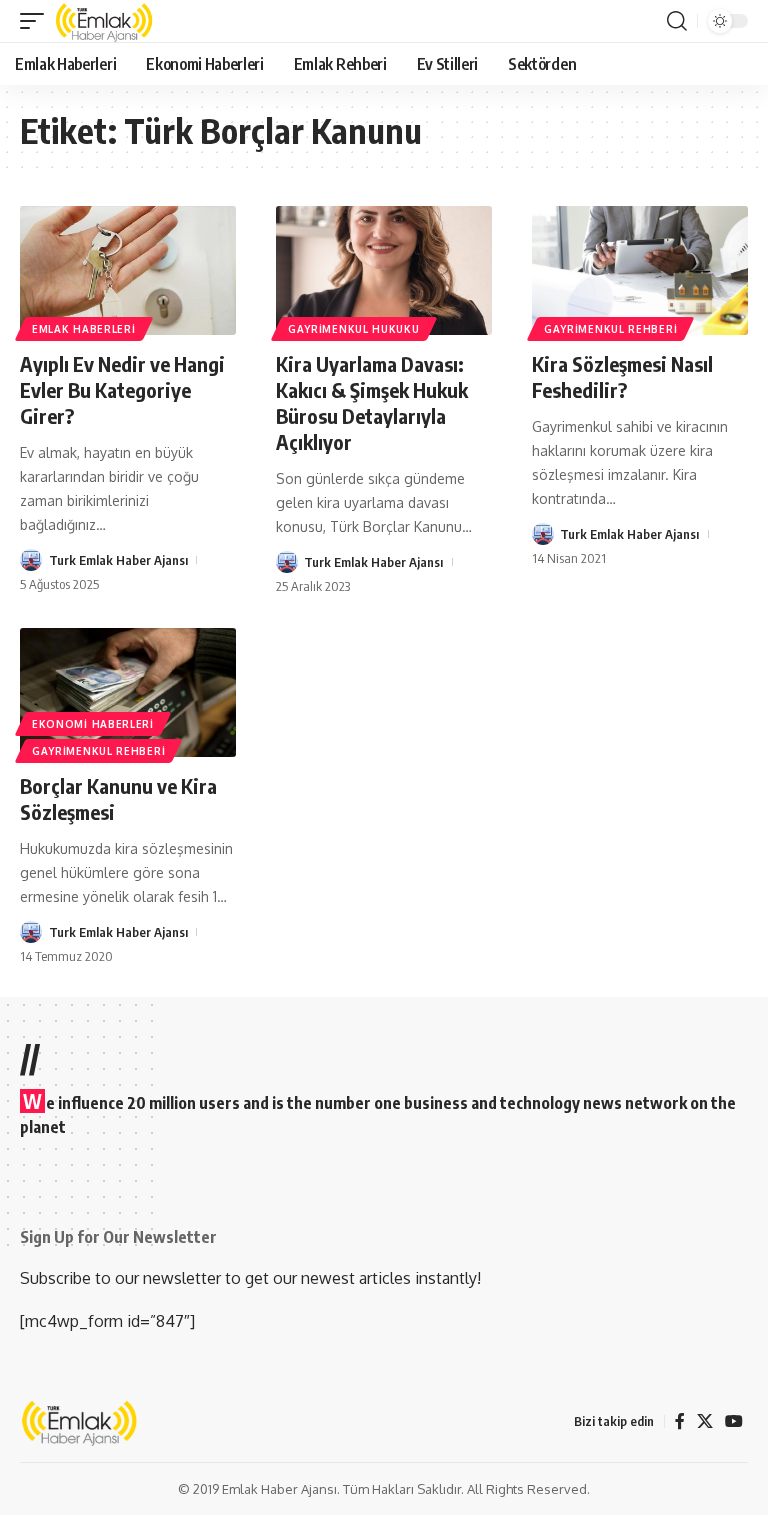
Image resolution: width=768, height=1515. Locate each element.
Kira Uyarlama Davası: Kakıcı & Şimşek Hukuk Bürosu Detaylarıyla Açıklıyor (372, 402)
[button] (37, 21)
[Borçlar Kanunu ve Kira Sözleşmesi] (128, 693)
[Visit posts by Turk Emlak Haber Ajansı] (31, 560)
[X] (705, 1421)
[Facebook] (680, 1421)
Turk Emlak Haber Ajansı (118, 560)
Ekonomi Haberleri (93, 724)
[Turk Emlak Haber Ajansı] (105, 21)
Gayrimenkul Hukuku (354, 329)
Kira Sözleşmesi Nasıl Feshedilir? (622, 376)
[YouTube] (734, 1421)
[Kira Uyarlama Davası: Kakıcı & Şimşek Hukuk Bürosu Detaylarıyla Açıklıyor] (384, 271)
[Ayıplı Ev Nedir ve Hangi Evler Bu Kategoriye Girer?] (128, 271)
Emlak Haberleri (84, 329)
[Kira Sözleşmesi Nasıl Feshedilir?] (640, 271)
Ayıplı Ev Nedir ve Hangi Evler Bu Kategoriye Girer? (122, 389)
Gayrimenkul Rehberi (610, 329)
